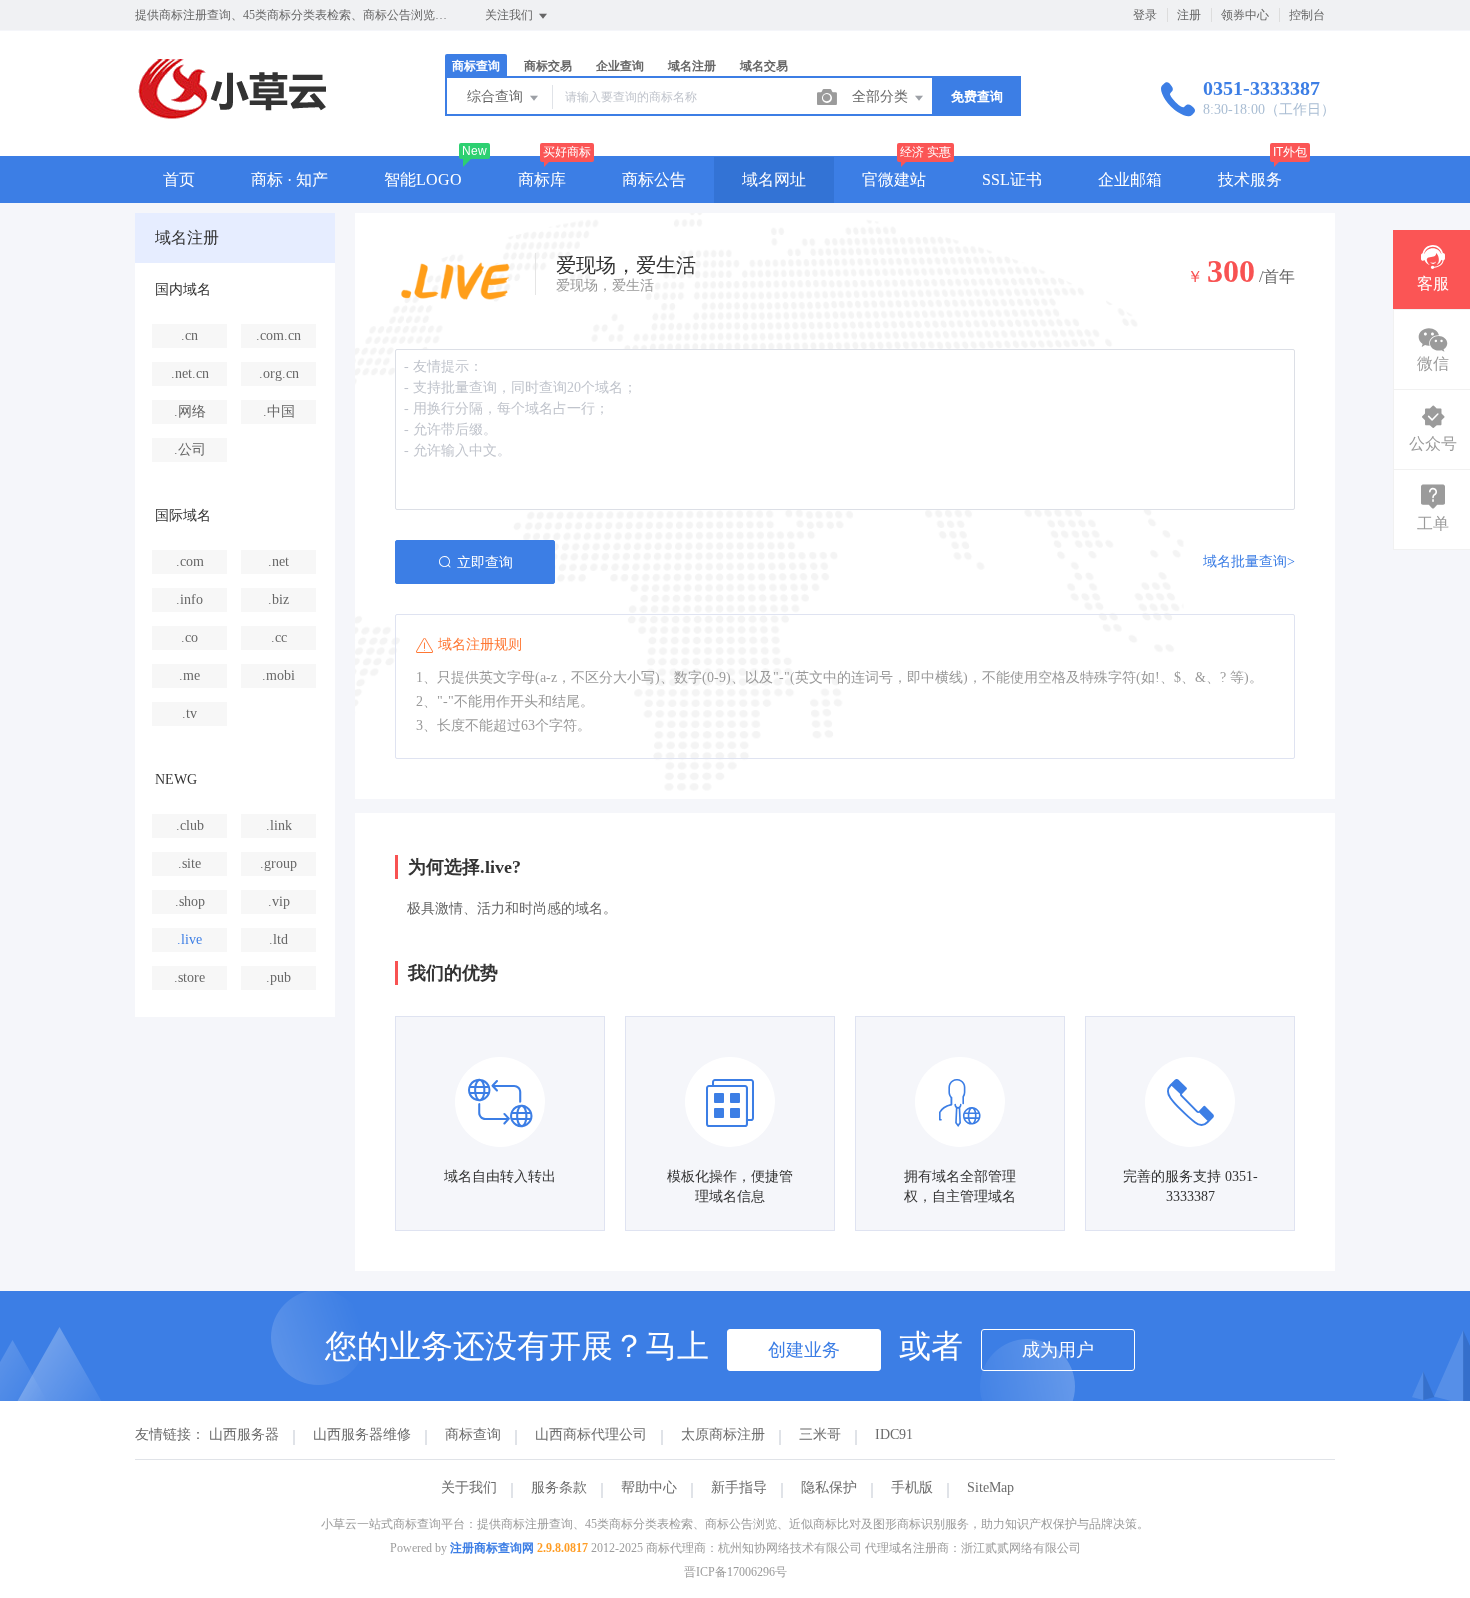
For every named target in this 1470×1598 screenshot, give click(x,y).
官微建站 (894, 179)
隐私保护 (829, 1487)
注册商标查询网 (492, 1548)
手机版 (912, 1487)
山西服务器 (244, 1434)
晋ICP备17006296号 (735, 1572)
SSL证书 (1012, 179)
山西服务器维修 (362, 1434)
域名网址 (774, 179)
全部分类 (882, 96)
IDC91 (894, 1434)
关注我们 (510, 15)
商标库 (542, 179)
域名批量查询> (1249, 561)
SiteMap (990, 1487)
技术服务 (1250, 179)
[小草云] (232, 114)
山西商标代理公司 (591, 1434)
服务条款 (559, 1487)
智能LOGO (423, 179)
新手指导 (739, 1487)
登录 (1145, 15)
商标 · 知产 (289, 179)
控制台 (1307, 15)
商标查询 (473, 1434)
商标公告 (654, 179)
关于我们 (469, 1487)
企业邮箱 (1130, 179)
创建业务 (804, 1350)
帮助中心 (649, 1487)
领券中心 (1245, 15)
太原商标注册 (723, 1434)
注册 (1189, 15)
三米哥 (820, 1434)
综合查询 (497, 96)
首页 (179, 179)
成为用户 (1058, 1350)
